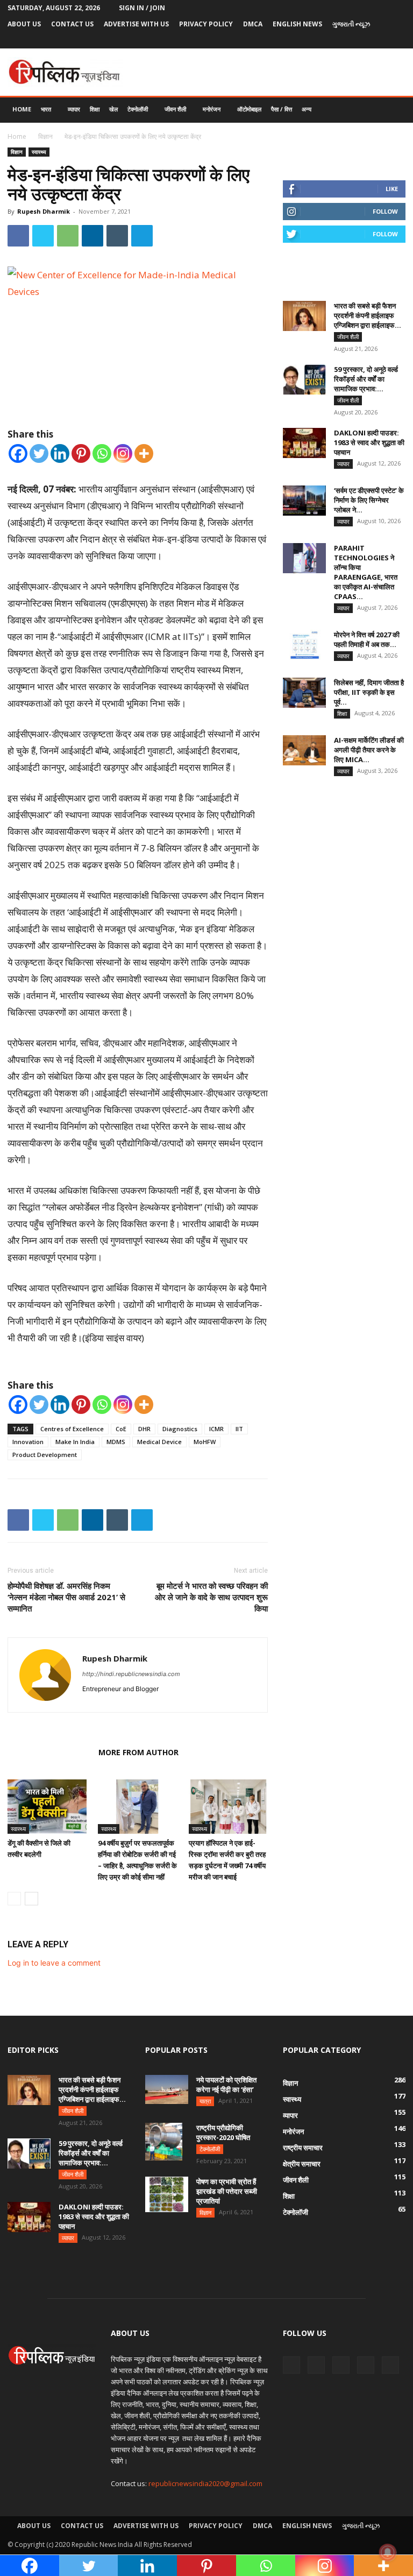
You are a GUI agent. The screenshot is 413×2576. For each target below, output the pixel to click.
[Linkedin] (92, 236)
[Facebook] (326, 40)
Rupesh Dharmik (44, 211)
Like (392, 189)
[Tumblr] (380, 40)
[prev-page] (14, 1899)
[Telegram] (362, 40)
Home (22, 109)
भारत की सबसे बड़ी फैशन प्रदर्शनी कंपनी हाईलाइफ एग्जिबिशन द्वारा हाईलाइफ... (368, 315)
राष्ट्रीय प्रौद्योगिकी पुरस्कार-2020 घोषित (223, 2132)
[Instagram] (123, 453)
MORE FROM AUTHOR (138, 1752)
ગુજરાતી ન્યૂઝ (351, 24)
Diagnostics (180, 1429)
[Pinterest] (344, 40)
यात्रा (205, 2101)
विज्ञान (45, 136)
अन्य (307, 109)
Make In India (75, 1442)
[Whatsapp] (102, 453)
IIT (239, 1429)
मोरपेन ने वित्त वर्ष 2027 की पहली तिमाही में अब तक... (367, 639)
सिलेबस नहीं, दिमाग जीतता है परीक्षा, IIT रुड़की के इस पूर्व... (369, 692)
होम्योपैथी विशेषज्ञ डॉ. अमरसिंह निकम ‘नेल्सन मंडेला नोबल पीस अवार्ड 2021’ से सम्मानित (66, 1597)
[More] (144, 453)
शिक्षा (95, 109)
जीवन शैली (175, 109)
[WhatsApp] (68, 236)
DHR (144, 1429)
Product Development (45, 1455)
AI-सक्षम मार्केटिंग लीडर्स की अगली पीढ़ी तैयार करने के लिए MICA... (369, 750)
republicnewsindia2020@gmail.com (205, 2483)
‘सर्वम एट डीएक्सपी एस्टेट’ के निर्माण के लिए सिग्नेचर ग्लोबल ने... (369, 500)
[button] (393, 110)
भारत (46, 109)
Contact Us (72, 24)
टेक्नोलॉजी (138, 109)
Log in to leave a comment (54, 1963)
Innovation (28, 1442)
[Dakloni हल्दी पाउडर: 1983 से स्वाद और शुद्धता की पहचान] (304, 443)
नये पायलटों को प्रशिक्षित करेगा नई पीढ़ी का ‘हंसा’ (226, 2085)
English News (297, 24)
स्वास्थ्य (39, 152)
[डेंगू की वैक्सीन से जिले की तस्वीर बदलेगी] (47, 1807)
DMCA (253, 24)
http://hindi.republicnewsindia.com (131, 1674)
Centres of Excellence (72, 1429)
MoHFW (205, 1442)
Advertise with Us (136, 24)
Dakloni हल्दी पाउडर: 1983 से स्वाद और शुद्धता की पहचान (369, 442)
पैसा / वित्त (282, 109)
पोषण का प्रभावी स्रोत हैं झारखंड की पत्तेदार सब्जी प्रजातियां (227, 2191)
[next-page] (31, 1899)
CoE (121, 1429)
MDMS (116, 1442)
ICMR (216, 1429)
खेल (113, 109)
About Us (24, 24)
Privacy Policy (206, 24)
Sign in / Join (142, 8)
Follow (385, 211)
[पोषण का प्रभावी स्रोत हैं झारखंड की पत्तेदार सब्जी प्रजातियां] (167, 2194)
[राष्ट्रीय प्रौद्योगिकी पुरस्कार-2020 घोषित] (167, 2142)
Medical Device (159, 1442)
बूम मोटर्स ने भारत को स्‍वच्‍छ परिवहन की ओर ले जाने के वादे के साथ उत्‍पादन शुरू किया (211, 1597)
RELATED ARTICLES (50, 1752)
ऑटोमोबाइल (249, 109)
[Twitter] (397, 40)
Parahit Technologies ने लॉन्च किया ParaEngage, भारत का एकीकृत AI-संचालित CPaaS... (366, 572)
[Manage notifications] (388, 2552)
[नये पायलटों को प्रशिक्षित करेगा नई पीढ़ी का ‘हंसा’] (167, 2089)
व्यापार (74, 109)
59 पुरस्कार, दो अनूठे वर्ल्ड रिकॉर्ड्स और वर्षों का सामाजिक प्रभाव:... (366, 379)
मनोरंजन (212, 109)
